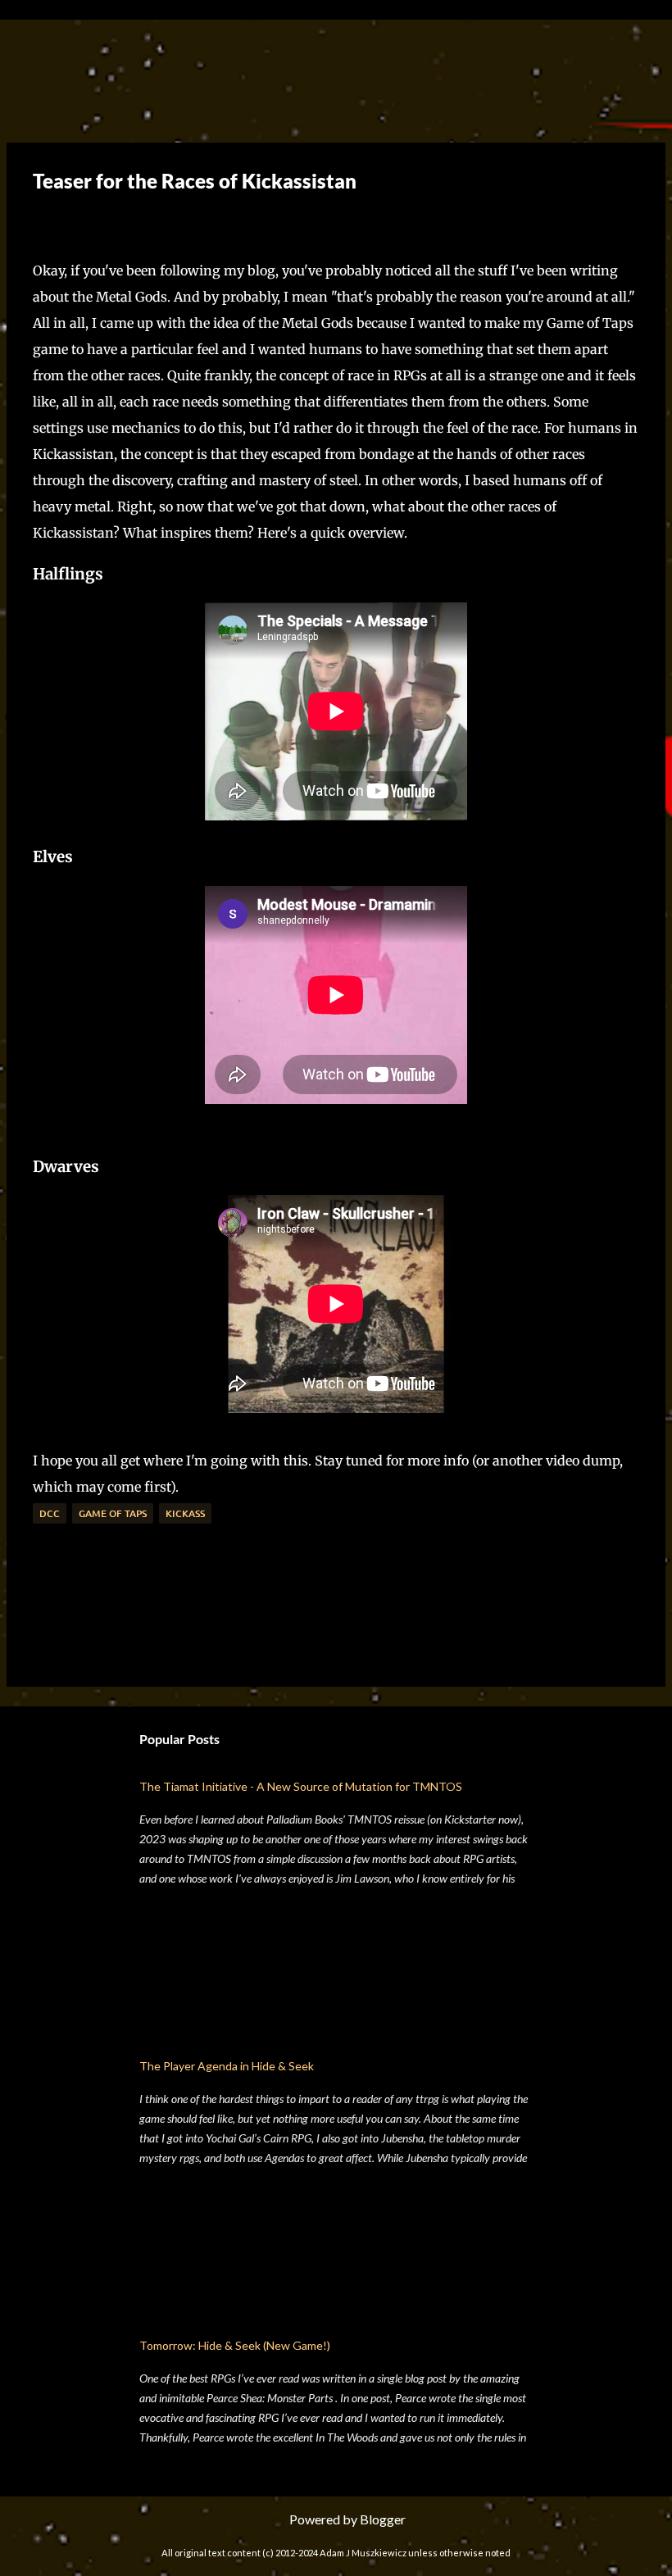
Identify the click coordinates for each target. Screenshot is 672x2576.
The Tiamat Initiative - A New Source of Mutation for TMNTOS (301, 1786)
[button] (45, 220)
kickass (185, 1513)
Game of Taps (113, 1513)
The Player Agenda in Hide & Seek (227, 2066)
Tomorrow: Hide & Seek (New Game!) (235, 2345)
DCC (50, 1513)
